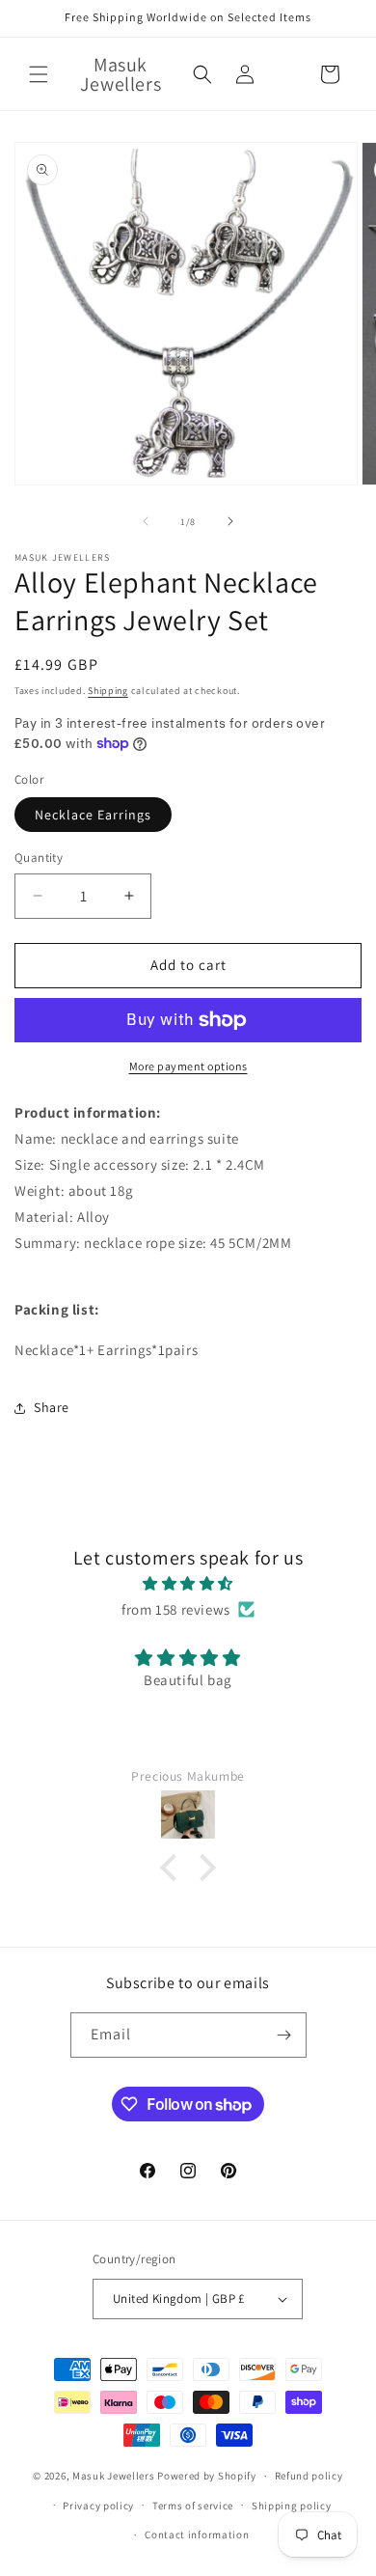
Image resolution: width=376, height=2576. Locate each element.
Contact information (197, 2534)
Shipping (108, 691)
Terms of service (193, 2506)
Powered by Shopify (207, 2476)
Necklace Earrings (93, 815)
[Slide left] (146, 521)
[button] (39, 74)
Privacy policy (98, 2506)
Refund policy (309, 2476)
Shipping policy (292, 2506)
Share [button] (52, 1407)
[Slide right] (230, 521)
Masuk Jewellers (114, 2476)
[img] (188, 1583)
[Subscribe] (284, 2035)
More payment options (188, 1066)
